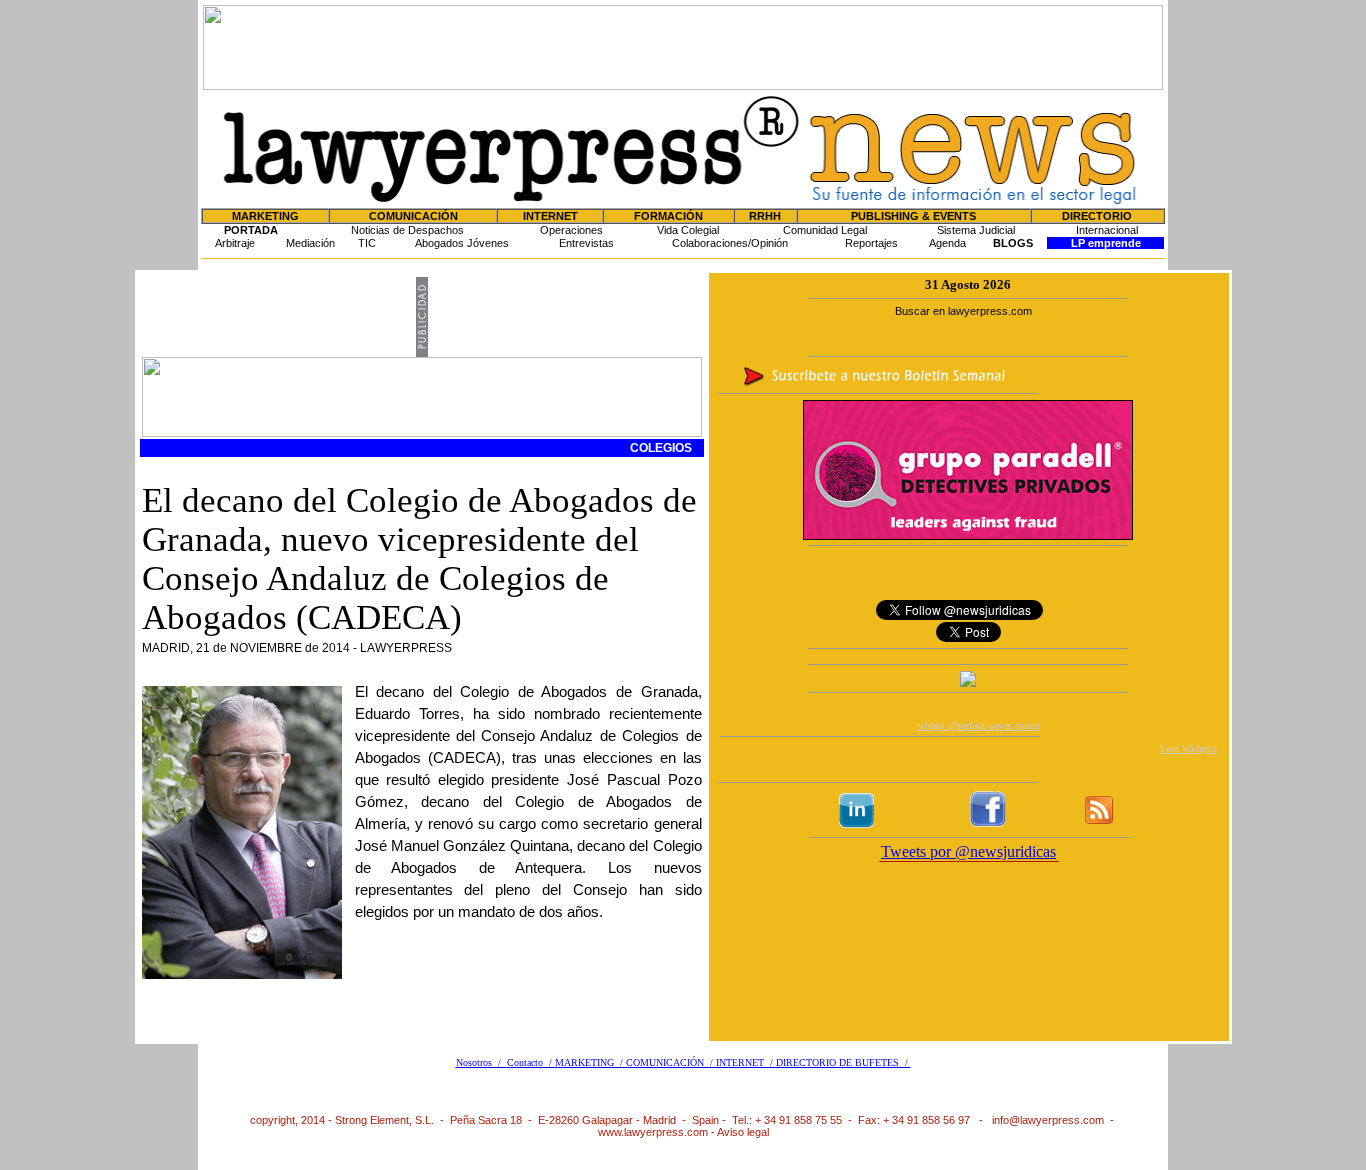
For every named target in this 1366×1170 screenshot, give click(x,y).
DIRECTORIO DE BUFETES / (843, 1062)
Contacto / (531, 1062)
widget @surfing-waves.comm (979, 725)
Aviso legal (743, 1132)
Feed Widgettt (1188, 748)
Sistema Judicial (976, 230)
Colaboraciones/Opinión (730, 243)
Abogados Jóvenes (462, 243)
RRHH (765, 216)
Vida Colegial (688, 230)
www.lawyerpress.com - (657, 1132)
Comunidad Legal (825, 230)
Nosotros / (481, 1062)
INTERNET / (746, 1062)
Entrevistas (586, 243)
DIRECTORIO (1097, 216)
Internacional (1107, 230)
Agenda (947, 243)
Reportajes (871, 243)
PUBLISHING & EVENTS (913, 216)
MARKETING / (590, 1062)
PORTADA (251, 230)
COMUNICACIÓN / (671, 1062)
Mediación (310, 243)
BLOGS (1013, 243)
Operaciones (571, 230)
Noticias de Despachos (407, 230)
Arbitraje (235, 243)
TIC (367, 243)
